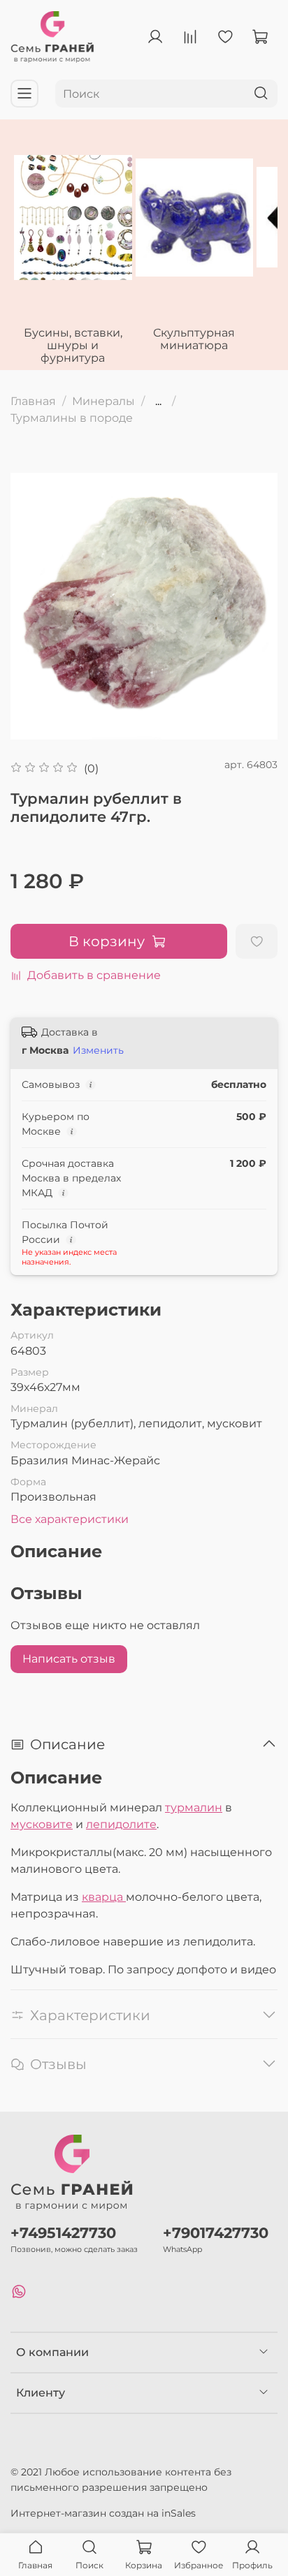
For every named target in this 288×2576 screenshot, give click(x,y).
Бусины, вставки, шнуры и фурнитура (73, 345)
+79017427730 (216, 2233)
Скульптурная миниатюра (194, 339)
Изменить (98, 1050)
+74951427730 (63, 2233)
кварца (104, 1897)
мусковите (42, 1824)
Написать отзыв (69, 1659)
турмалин (194, 1808)
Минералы (103, 401)
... (158, 402)
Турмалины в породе (72, 418)
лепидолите (121, 1824)
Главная (33, 401)
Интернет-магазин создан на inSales (103, 2513)
